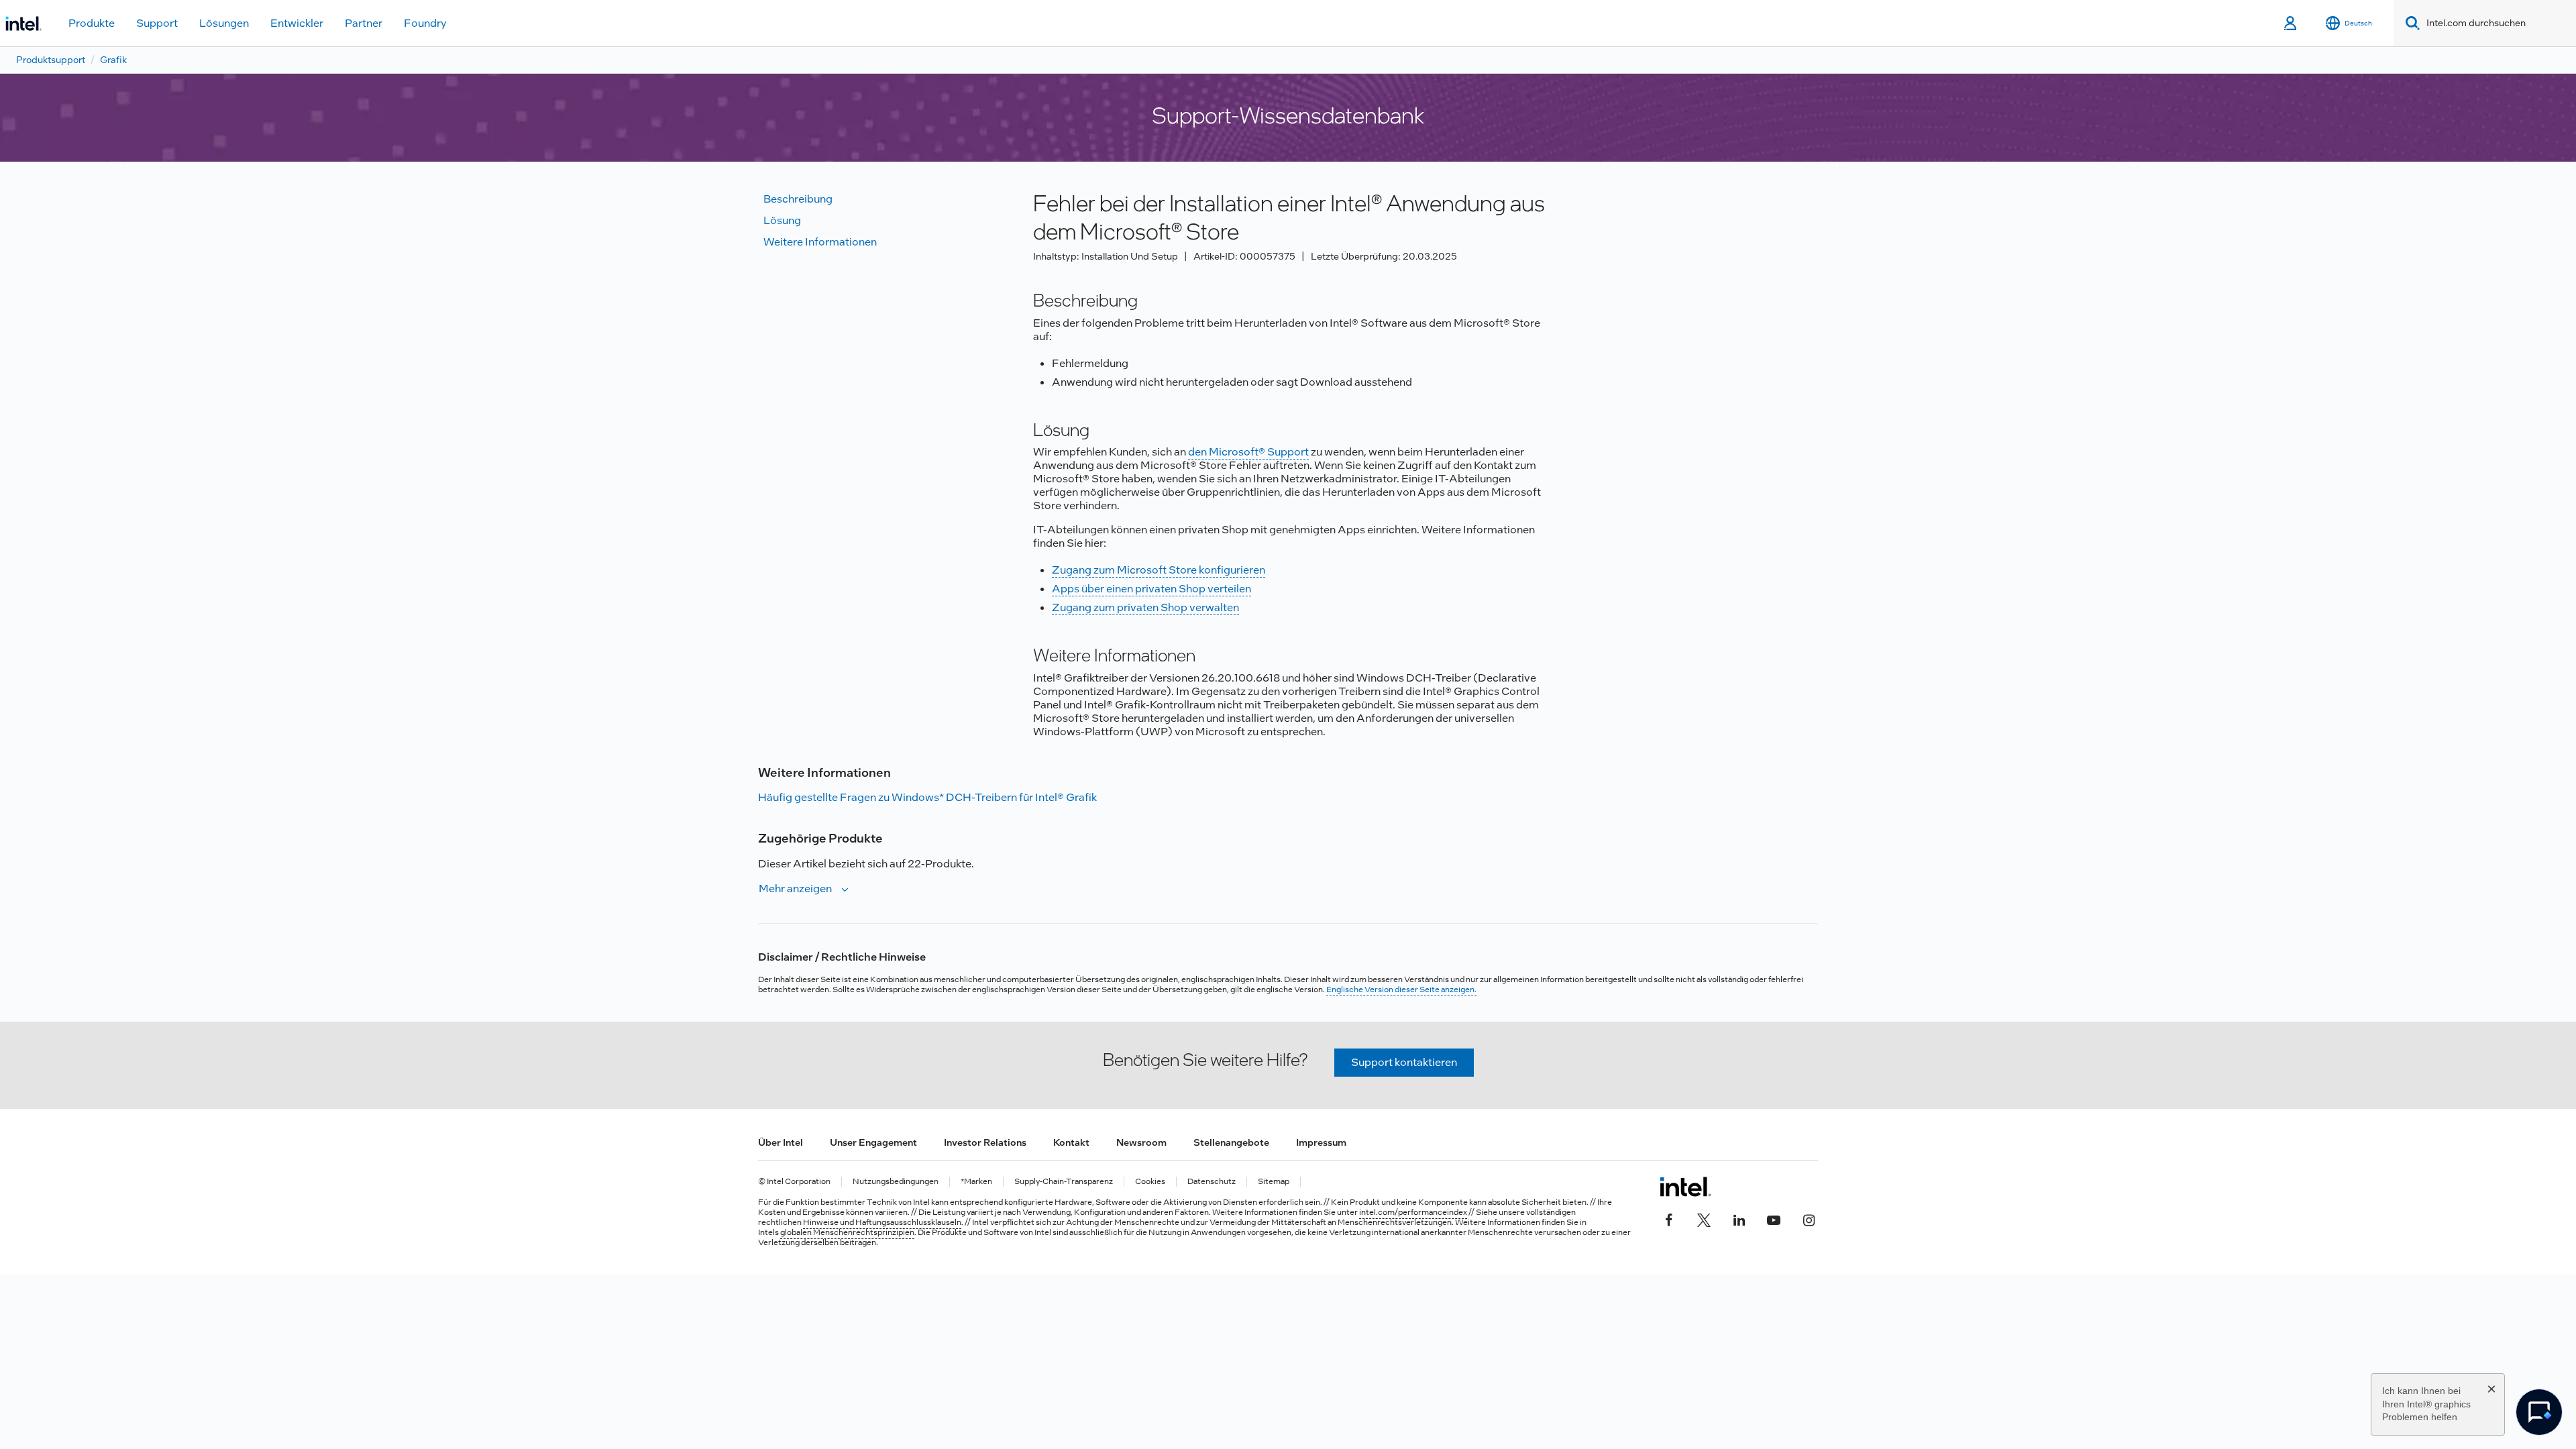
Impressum (1321, 1142)
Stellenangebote (1231, 1142)
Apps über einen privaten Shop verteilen (1151, 589)
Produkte (92, 23)
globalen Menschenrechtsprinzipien (847, 1232)
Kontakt (1071, 1142)
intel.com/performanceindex (1413, 1212)
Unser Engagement (873, 1142)
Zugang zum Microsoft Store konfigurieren (1159, 570)
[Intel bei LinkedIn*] (1739, 1219)
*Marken (976, 1182)
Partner (364, 23)
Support (157, 23)
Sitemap (1274, 1182)
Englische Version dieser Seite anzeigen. (1401, 989)
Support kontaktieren (1404, 1062)
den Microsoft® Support (1248, 452)
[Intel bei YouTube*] (1774, 1219)
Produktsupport (51, 60)
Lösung (782, 220)
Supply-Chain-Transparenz (1064, 1182)
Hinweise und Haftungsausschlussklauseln (882, 1222)
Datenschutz (1212, 1182)
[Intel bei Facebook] (1669, 1219)
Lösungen (224, 23)
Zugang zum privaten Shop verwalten (1145, 607)
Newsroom (1141, 1142)
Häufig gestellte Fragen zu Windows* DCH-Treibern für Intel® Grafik (927, 797)
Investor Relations (985, 1142)
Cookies (1150, 1182)
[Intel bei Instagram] (1809, 1219)
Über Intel (781, 1142)
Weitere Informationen (820, 242)
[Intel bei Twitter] (1704, 1219)
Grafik (113, 60)
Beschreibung (798, 199)
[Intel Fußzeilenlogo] (1685, 1187)
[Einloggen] (2291, 23)
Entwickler (297, 23)
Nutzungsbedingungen (896, 1182)
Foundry (425, 23)
